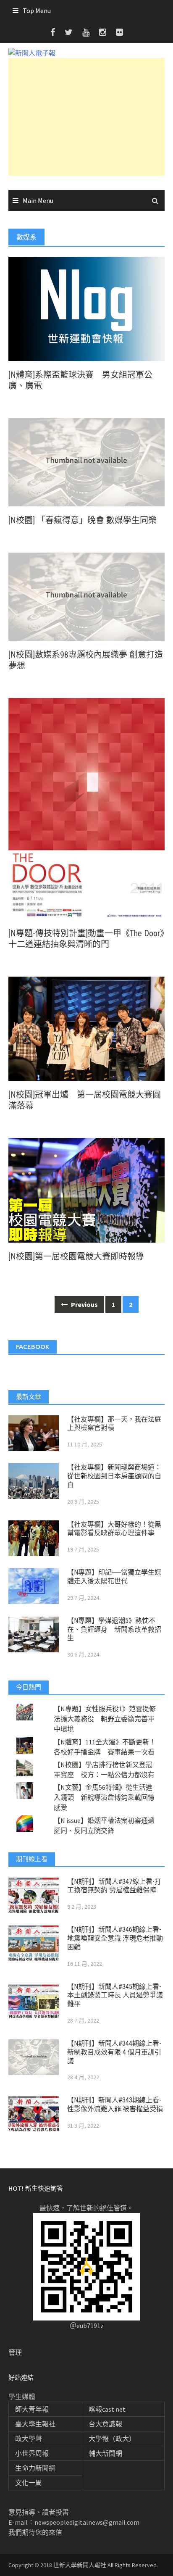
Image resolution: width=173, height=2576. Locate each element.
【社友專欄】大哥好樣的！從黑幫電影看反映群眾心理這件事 (114, 1529)
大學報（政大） (112, 2439)
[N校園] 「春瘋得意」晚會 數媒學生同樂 (83, 520)
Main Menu (38, 200)
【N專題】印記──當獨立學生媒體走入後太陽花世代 (114, 1577)
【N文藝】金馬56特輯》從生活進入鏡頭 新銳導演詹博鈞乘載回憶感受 (104, 1797)
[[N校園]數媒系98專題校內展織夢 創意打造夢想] (86, 596)
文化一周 (29, 2483)
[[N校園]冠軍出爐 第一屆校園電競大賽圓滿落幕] (86, 1028)
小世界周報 (32, 2453)
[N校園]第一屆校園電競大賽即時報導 (76, 1256)
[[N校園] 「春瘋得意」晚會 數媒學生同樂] (86, 461)
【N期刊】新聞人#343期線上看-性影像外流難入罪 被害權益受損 (115, 2105)
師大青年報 (32, 2409)
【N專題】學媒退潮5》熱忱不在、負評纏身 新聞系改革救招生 (114, 1629)
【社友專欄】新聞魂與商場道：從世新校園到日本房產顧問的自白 (114, 1476)
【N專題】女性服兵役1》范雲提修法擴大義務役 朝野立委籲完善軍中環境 (105, 1719)
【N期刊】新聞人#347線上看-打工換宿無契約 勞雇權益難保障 (114, 1886)
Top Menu (37, 11)
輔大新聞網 (105, 2453)
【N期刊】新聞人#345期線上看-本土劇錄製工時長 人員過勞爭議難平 (115, 1995)
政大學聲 (29, 2439)
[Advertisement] (86, 117)
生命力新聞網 (35, 2468)
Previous (84, 1304)
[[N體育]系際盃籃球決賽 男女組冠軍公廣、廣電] (86, 308)
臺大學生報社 (35, 2424)
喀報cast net (107, 2409)
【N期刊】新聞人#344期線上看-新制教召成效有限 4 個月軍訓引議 (114, 2052)
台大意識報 (105, 2424)
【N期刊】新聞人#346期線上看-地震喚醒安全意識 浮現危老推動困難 (115, 1938)
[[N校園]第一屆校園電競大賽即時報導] (86, 1189)
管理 (15, 2352)
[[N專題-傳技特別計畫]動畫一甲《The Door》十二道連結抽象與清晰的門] (86, 808)
